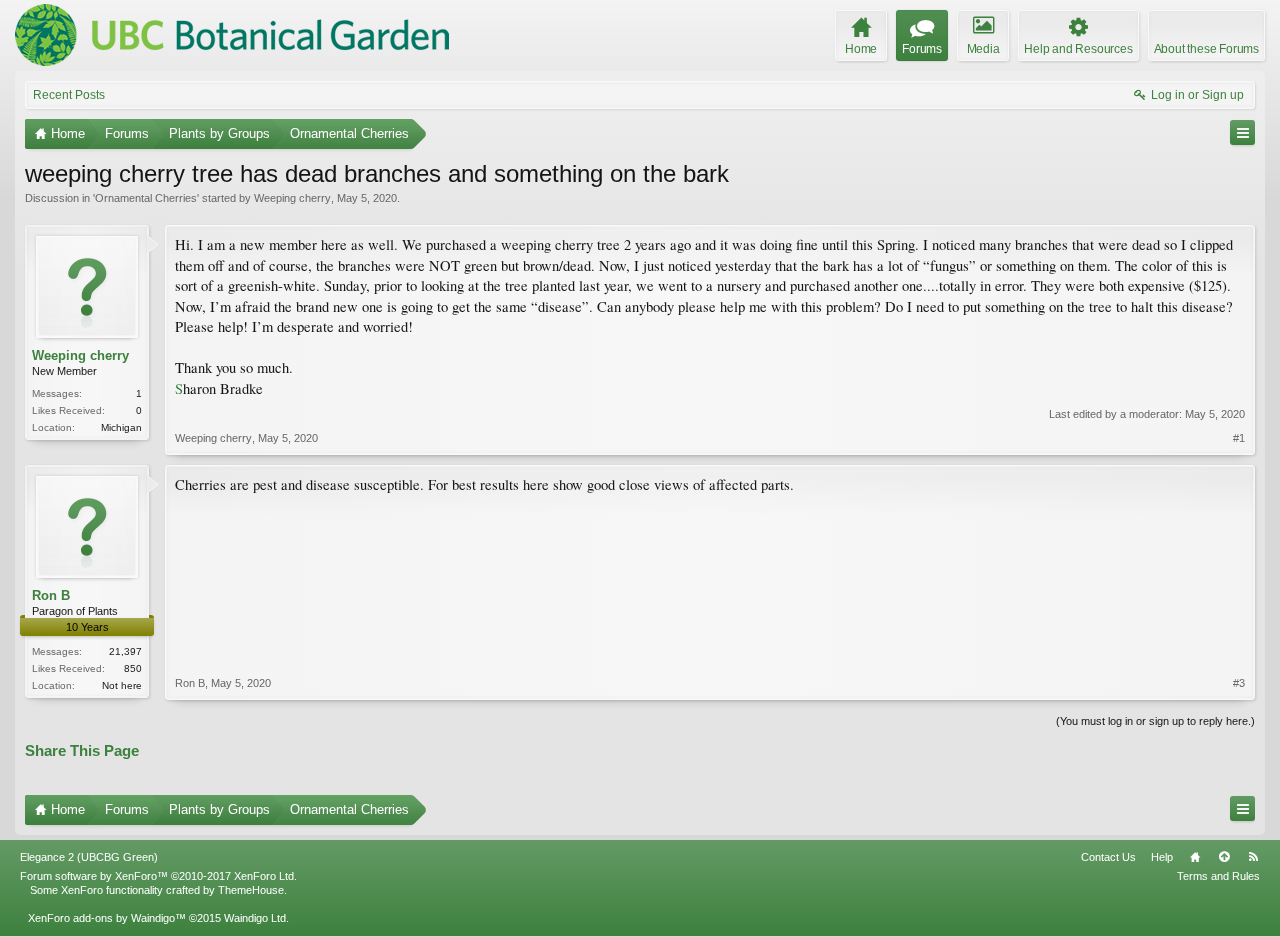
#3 (1239, 683)
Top (1224, 857)
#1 (1239, 438)
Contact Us (1108, 857)
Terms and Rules (1218, 876)
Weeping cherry (292, 198)
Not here (122, 685)
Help (1162, 857)
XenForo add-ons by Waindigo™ (107, 918)
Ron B (51, 595)
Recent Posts (69, 95)
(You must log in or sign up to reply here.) (1155, 721)
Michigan (121, 427)
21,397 (125, 651)
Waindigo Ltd (255, 918)
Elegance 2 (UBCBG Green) (89, 857)
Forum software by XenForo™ (158, 876)
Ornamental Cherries (146, 198)
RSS (1253, 857)
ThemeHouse (251, 890)
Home (1195, 857)
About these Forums (1206, 49)
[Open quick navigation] (1242, 132)
